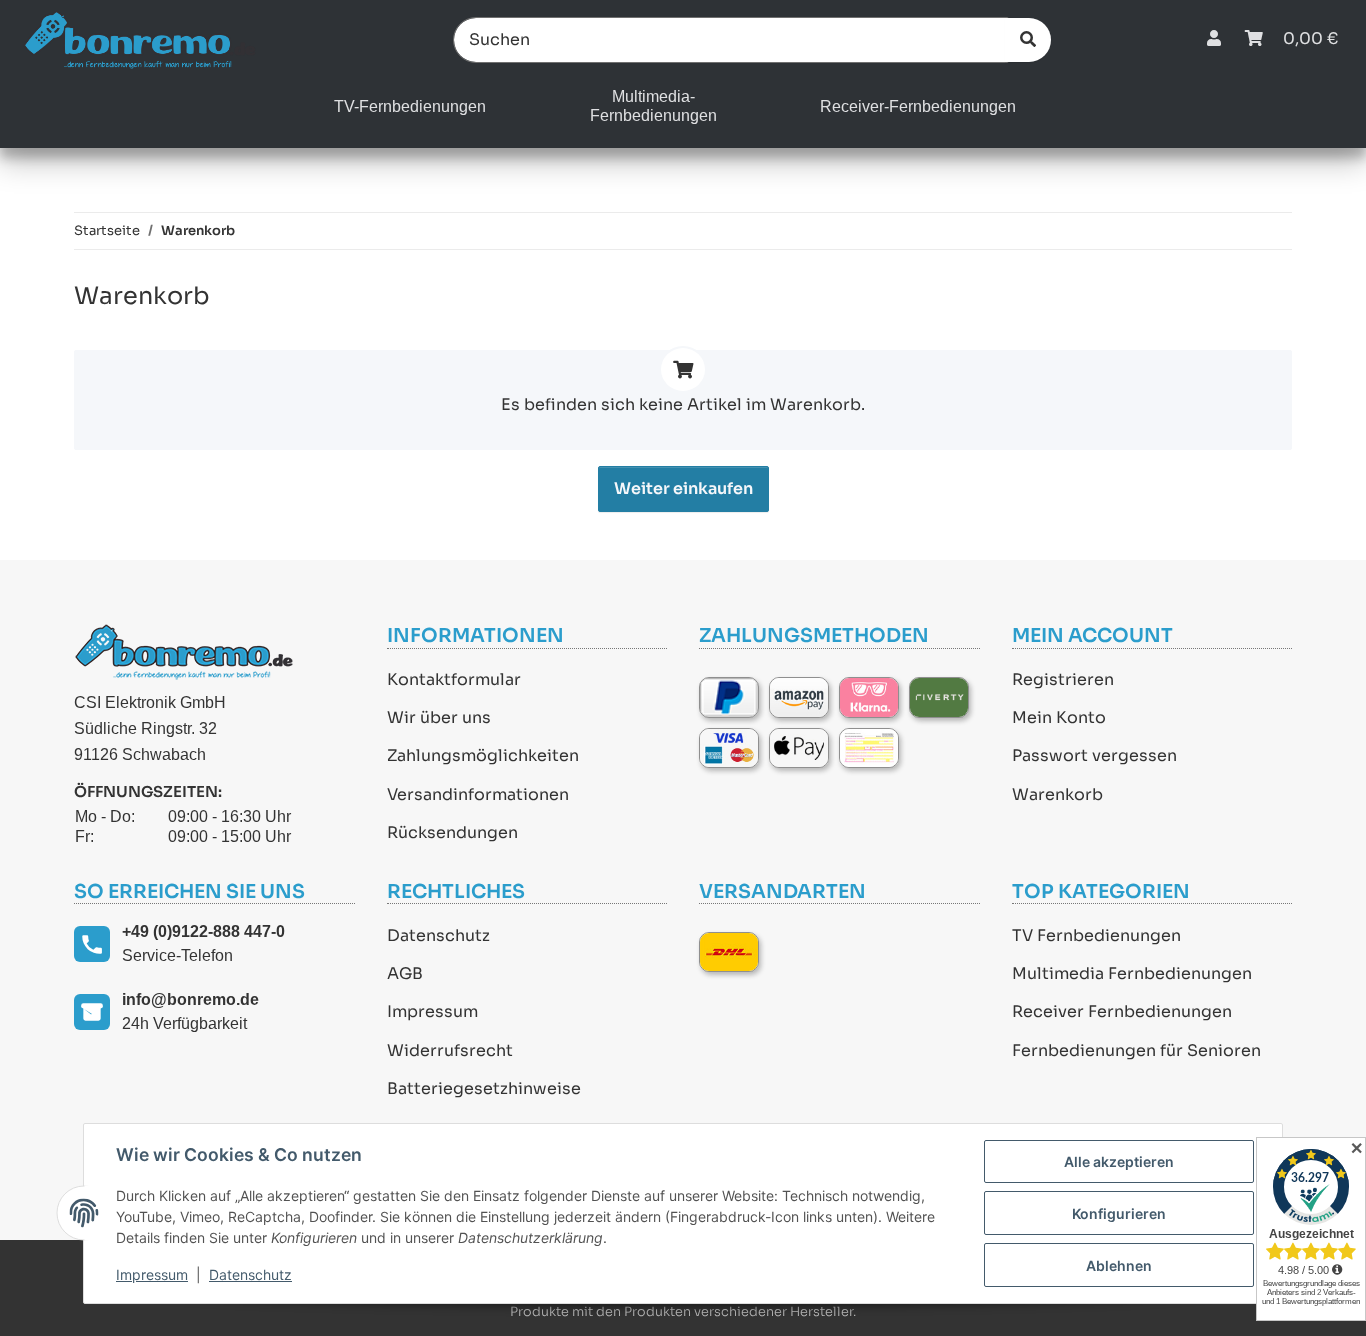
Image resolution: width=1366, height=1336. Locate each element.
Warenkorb (1057, 794)
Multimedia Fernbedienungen (1132, 973)
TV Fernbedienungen (1096, 935)
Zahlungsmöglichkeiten (483, 755)
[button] (1214, 39)
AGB (405, 973)
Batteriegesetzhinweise (484, 1088)
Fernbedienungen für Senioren (1136, 1050)
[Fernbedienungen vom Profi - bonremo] (139, 39)
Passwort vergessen (1094, 755)
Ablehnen (1119, 1265)
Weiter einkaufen (683, 488)
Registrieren (1063, 679)
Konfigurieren (1119, 1213)
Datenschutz (438, 935)
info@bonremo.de (190, 999)
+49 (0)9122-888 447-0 (203, 931)
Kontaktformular (454, 679)
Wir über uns (439, 717)
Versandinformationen (478, 794)
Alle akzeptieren (1119, 1161)
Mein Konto (1059, 717)
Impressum (432, 1011)
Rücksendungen (452, 832)
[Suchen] (1028, 40)
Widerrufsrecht (450, 1050)
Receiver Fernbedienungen (1122, 1011)
